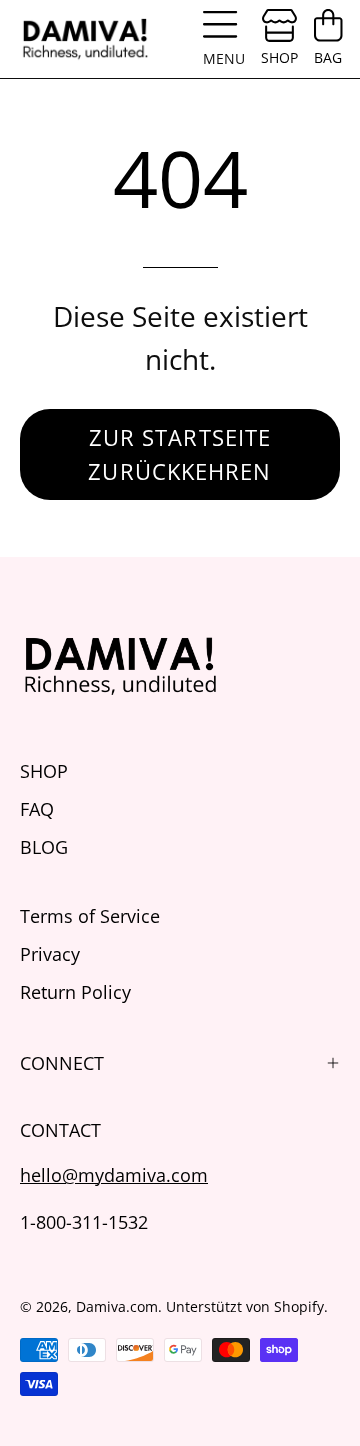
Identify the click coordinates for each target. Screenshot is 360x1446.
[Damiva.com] (85, 39)
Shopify (299, 1306)
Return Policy (75, 991)
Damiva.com (117, 1306)
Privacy (50, 953)
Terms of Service (90, 915)
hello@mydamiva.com (114, 1174)
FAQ (37, 808)
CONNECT (62, 1063)
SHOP (44, 770)
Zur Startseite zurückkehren (179, 454)
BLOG (44, 846)
